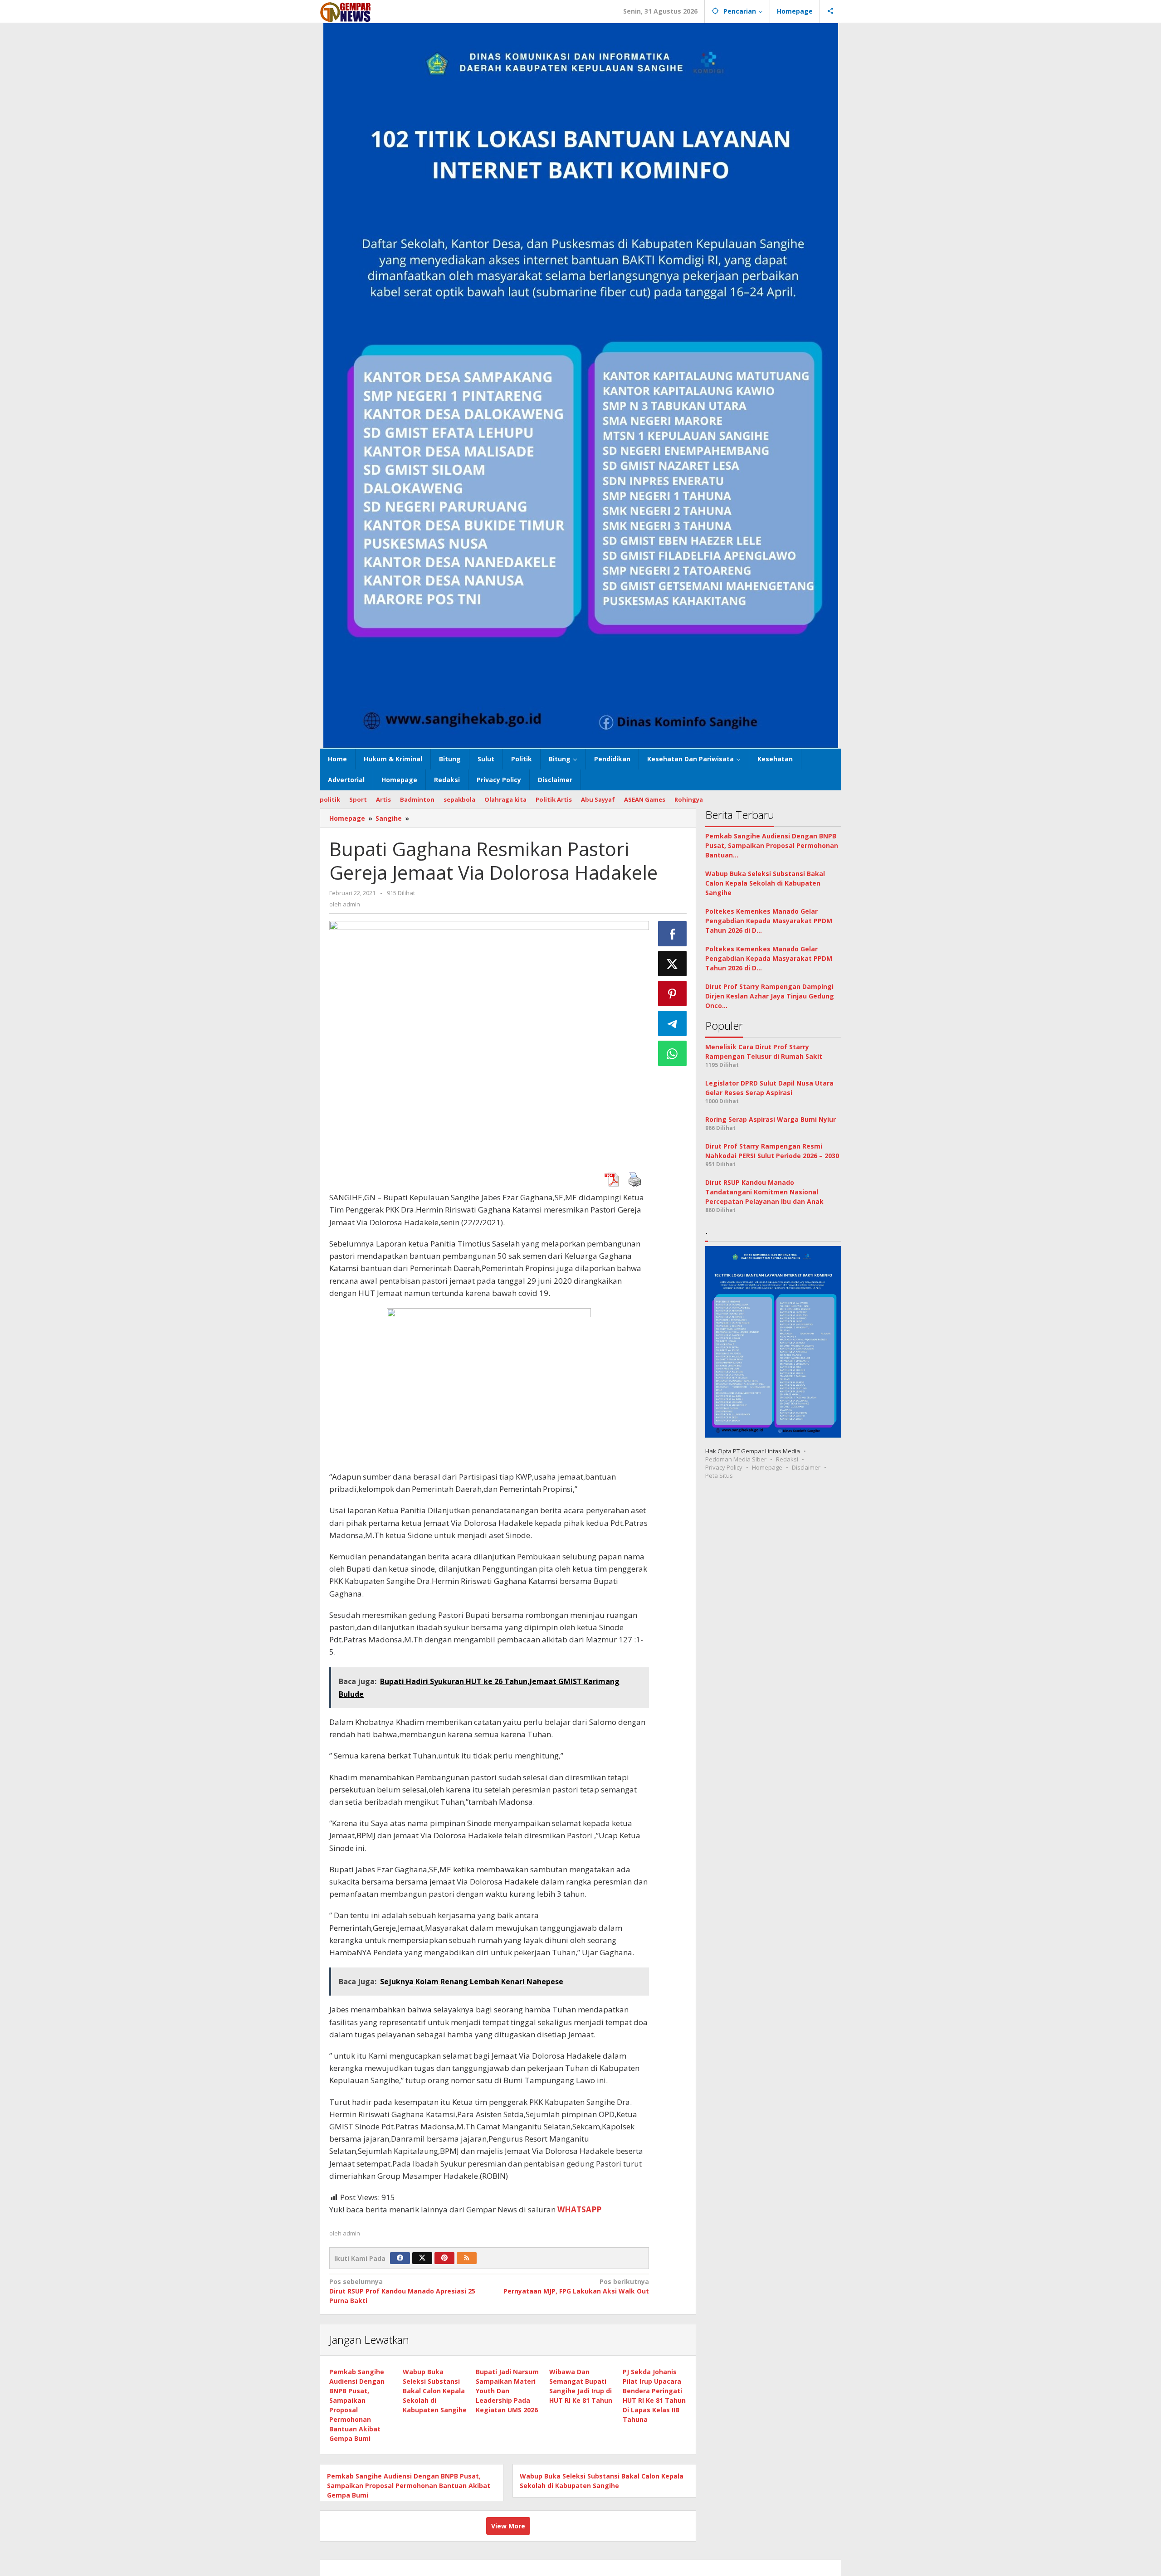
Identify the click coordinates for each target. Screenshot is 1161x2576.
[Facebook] (400, 2258)
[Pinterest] (444, 2258)
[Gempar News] (346, 11)
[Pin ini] (673, 993)
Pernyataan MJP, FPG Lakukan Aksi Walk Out (576, 2286)
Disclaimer (806, 1467)
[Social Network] (831, 11)
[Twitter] (422, 2258)
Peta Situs (719, 1475)
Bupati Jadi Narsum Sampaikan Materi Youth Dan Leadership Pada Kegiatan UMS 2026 (507, 2391)
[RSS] (467, 2258)
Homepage (767, 1467)
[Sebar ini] (673, 934)
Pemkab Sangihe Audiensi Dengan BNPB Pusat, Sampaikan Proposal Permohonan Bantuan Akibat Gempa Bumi (409, 2486)
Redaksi (787, 1459)
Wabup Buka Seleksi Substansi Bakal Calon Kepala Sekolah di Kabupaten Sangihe (435, 2391)
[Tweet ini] (673, 964)
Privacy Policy (724, 1467)
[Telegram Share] (673, 1023)
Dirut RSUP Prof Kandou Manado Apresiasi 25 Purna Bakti (402, 2291)
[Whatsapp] (673, 1053)
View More (508, 2526)
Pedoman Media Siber (736, 1459)
